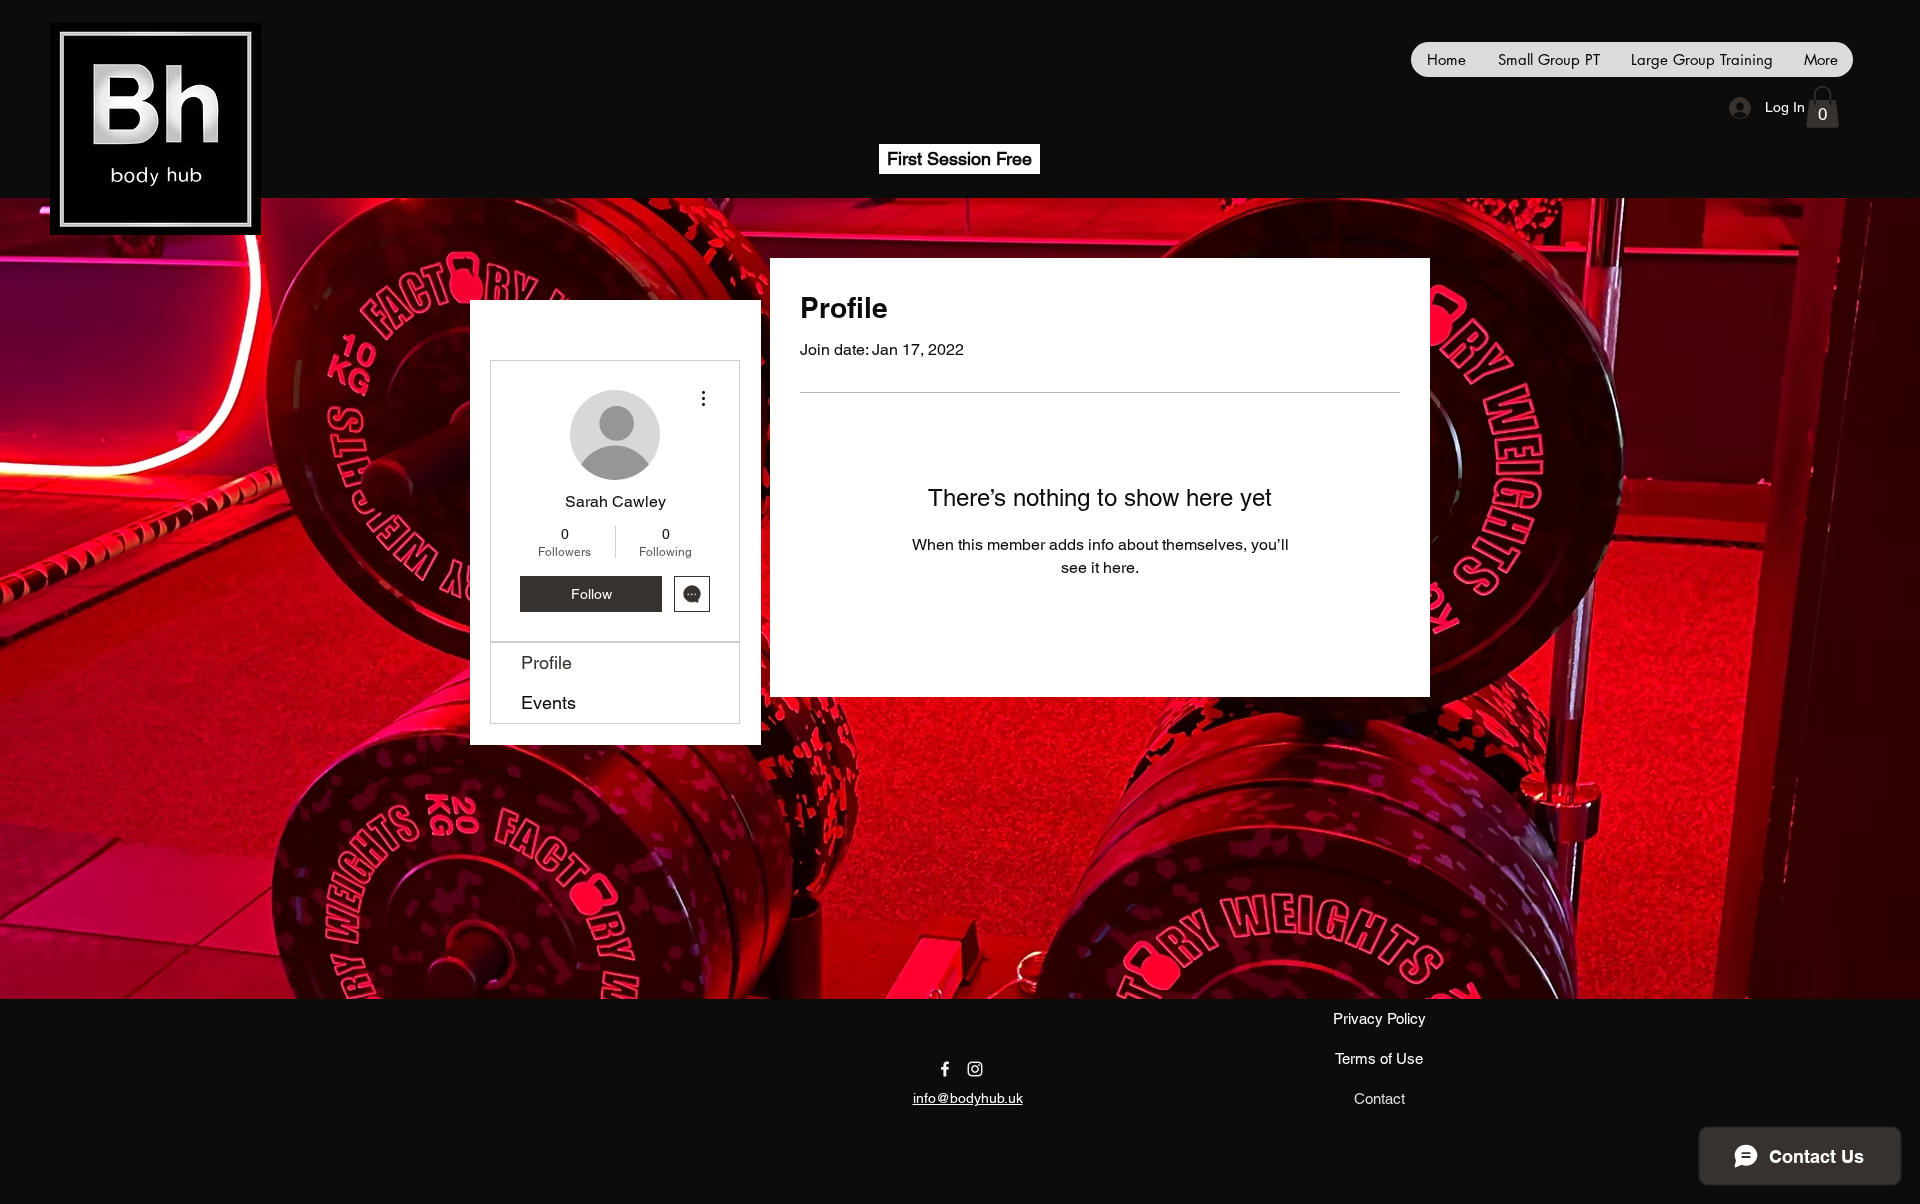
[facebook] (945, 1069)
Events (548, 702)
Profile (546, 662)
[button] (1822, 107)
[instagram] (975, 1069)
